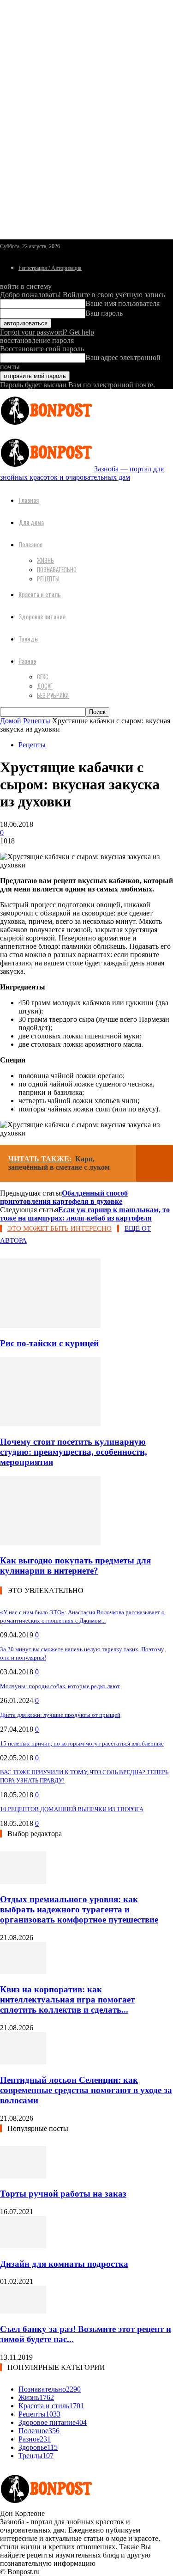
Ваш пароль (104, 313)
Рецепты (48, 579)
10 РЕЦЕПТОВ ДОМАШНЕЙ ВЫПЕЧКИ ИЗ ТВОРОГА (72, 1809)
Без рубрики (53, 695)
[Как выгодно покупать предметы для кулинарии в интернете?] (50, 1543)
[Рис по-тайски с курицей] (50, 1325)
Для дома (31, 522)
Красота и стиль (40, 594)
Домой (11, 721)
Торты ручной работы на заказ (63, 2194)
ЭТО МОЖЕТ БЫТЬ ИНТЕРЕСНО (60, 1228)
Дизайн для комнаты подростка (64, 2264)
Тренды (29, 638)
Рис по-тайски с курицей (49, 1343)
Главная (29, 500)
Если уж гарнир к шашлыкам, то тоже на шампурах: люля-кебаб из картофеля (85, 1214)
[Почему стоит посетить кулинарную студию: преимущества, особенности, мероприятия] (50, 1424)
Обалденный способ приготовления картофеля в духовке (64, 1197)
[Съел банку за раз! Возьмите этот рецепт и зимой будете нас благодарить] (23, 2311)
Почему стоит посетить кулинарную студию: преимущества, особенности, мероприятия (74, 1452)
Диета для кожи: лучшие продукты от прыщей (60, 1715)
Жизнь (45, 560)
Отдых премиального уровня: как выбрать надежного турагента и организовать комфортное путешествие (79, 1909)
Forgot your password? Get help (47, 332)
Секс (43, 677)
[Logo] (46, 427)
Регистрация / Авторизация (50, 268)
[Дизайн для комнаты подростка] (23, 2246)
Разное (27, 661)
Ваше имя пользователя (122, 303)
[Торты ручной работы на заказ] (23, 2176)
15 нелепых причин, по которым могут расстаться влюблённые (82, 1743)
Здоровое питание (42, 616)
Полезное (30, 544)
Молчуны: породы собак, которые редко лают (60, 1686)
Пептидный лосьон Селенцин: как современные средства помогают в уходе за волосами (86, 2090)
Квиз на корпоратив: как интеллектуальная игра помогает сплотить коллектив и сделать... (67, 1999)
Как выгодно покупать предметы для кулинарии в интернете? (75, 1566)
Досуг (45, 686)
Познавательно (57, 569)
